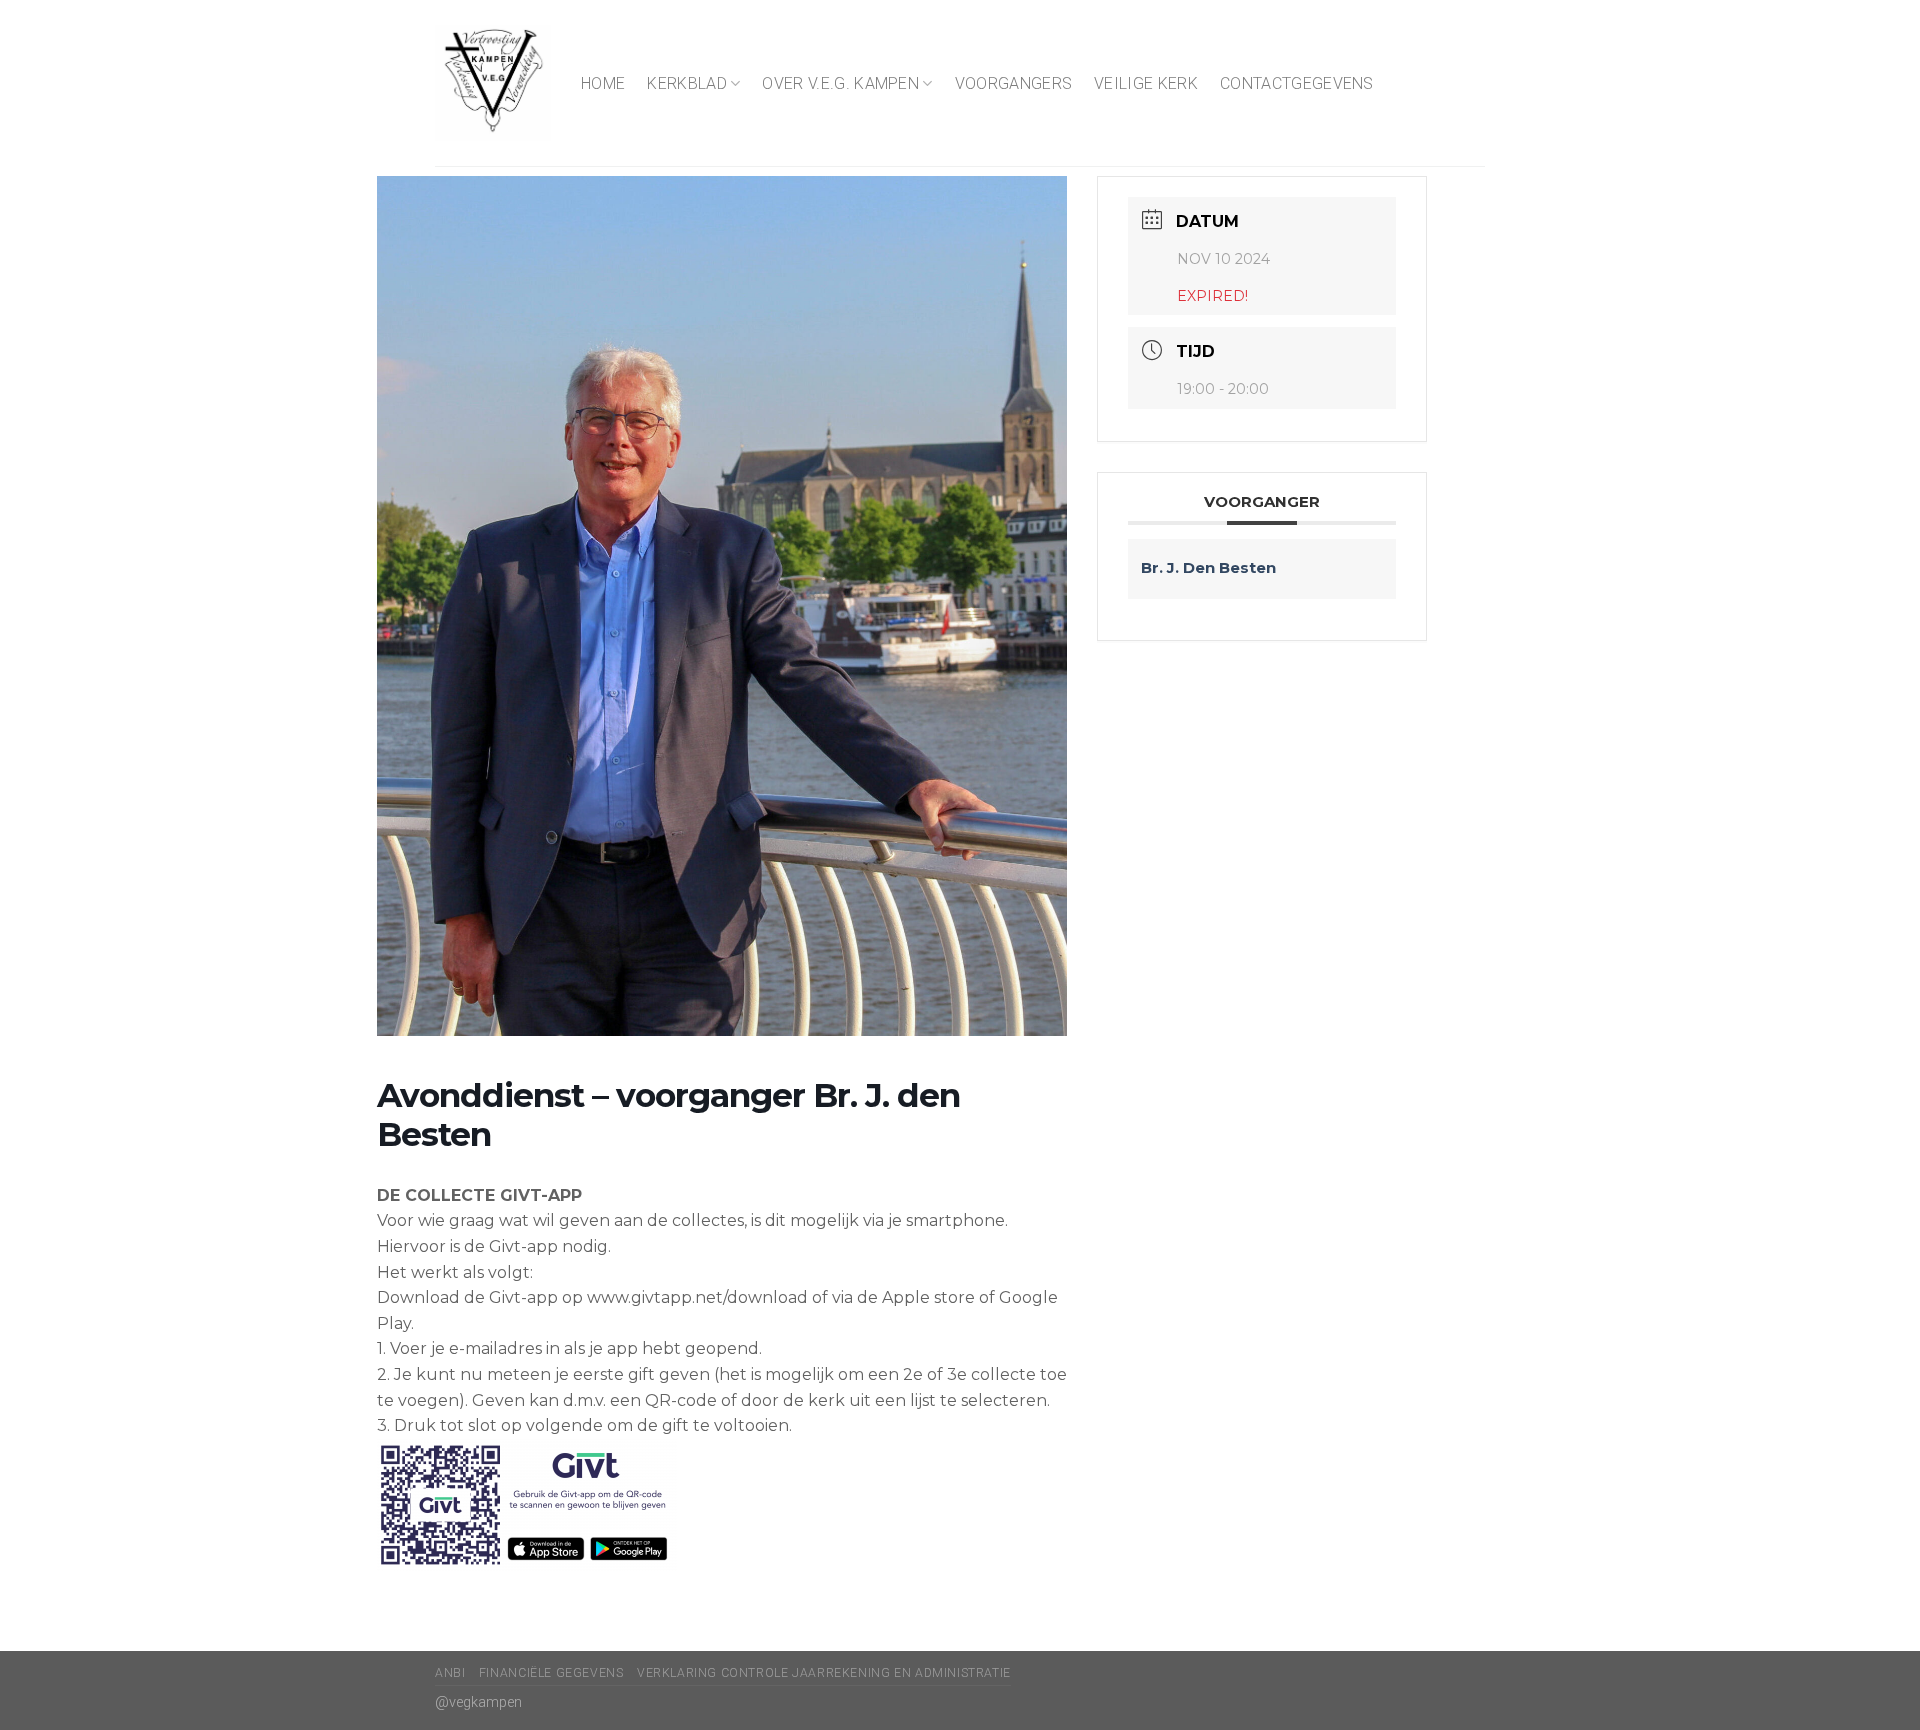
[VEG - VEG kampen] (493, 83)
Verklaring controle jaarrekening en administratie (824, 1673)
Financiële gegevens (551, 1673)
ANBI (450, 1673)
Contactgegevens (1297, 83)
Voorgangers (1014, 83)
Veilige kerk (1146, 83)
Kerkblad (687, 83)
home (603, 83)
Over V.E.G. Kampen (840, 83)
